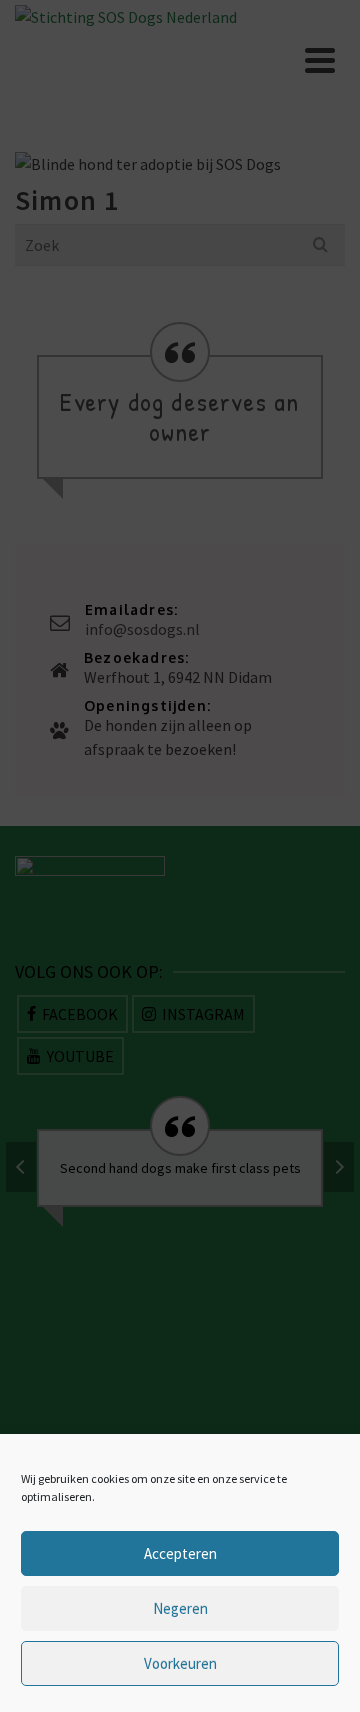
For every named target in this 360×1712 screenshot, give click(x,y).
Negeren (180, 1608)
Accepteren (180, 1553)
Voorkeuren (180, 1663)
